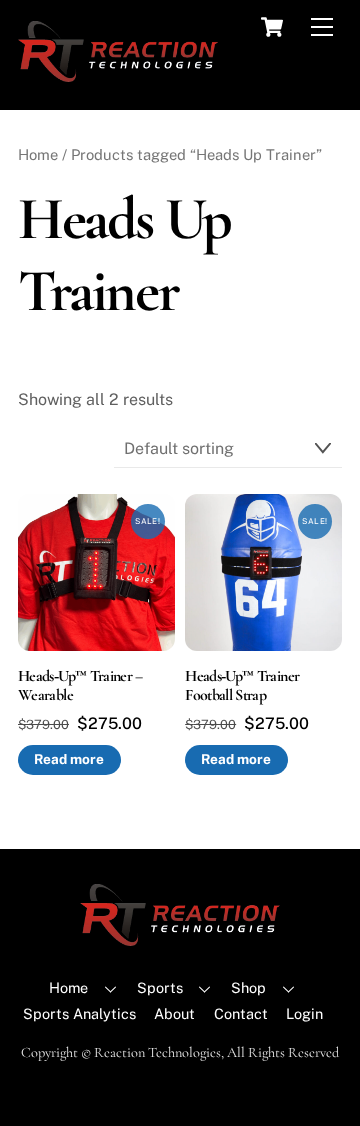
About (174, 1013)
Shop (248, 987)
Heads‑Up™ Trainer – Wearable (80, 686)
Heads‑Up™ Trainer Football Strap (242, 686)
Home (38, 154)
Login (304, 1013)
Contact (241, 1013)
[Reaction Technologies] (118, 73)
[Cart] (272, 27)
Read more (69, 759)
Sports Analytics (79, 1013)
